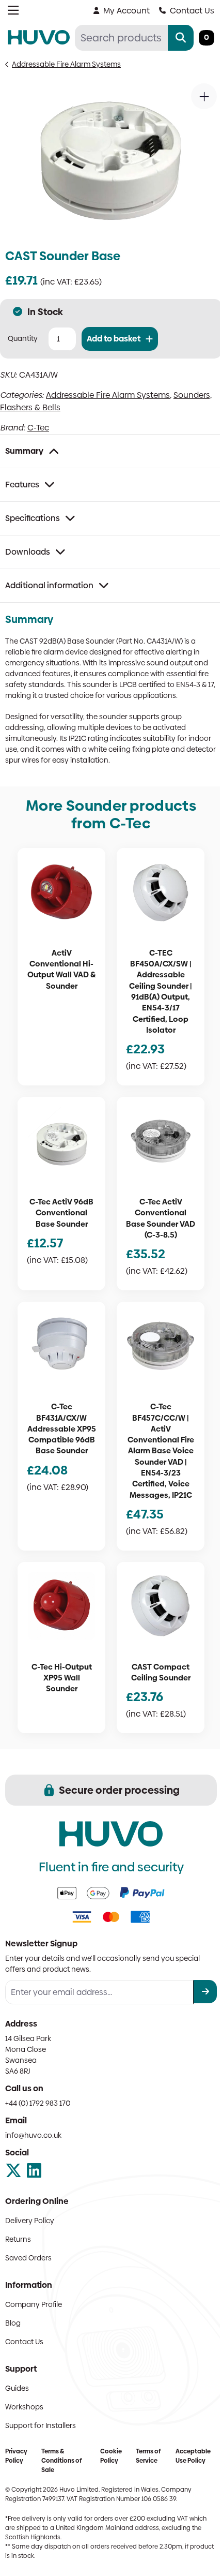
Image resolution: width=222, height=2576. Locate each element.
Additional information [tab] (49, 585)
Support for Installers (41, 2425)
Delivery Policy (30, 2221)
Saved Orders (28, 2258)
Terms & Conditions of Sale (61, 2461)
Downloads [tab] (28, 552)
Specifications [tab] (33, 518)
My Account (126, 11)
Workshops (24, 2407)
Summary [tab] (24, 451)
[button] (204, 96)
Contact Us (192, 11)
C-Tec (38, 428)
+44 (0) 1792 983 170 (38, 2103)
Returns (18, 2239)
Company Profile (34, 2304)
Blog (13, 2323)
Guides (17, 2388)
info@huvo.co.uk (33, 2135)
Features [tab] (22, 485)
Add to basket (114, 339)
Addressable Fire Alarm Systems (66, 64)
